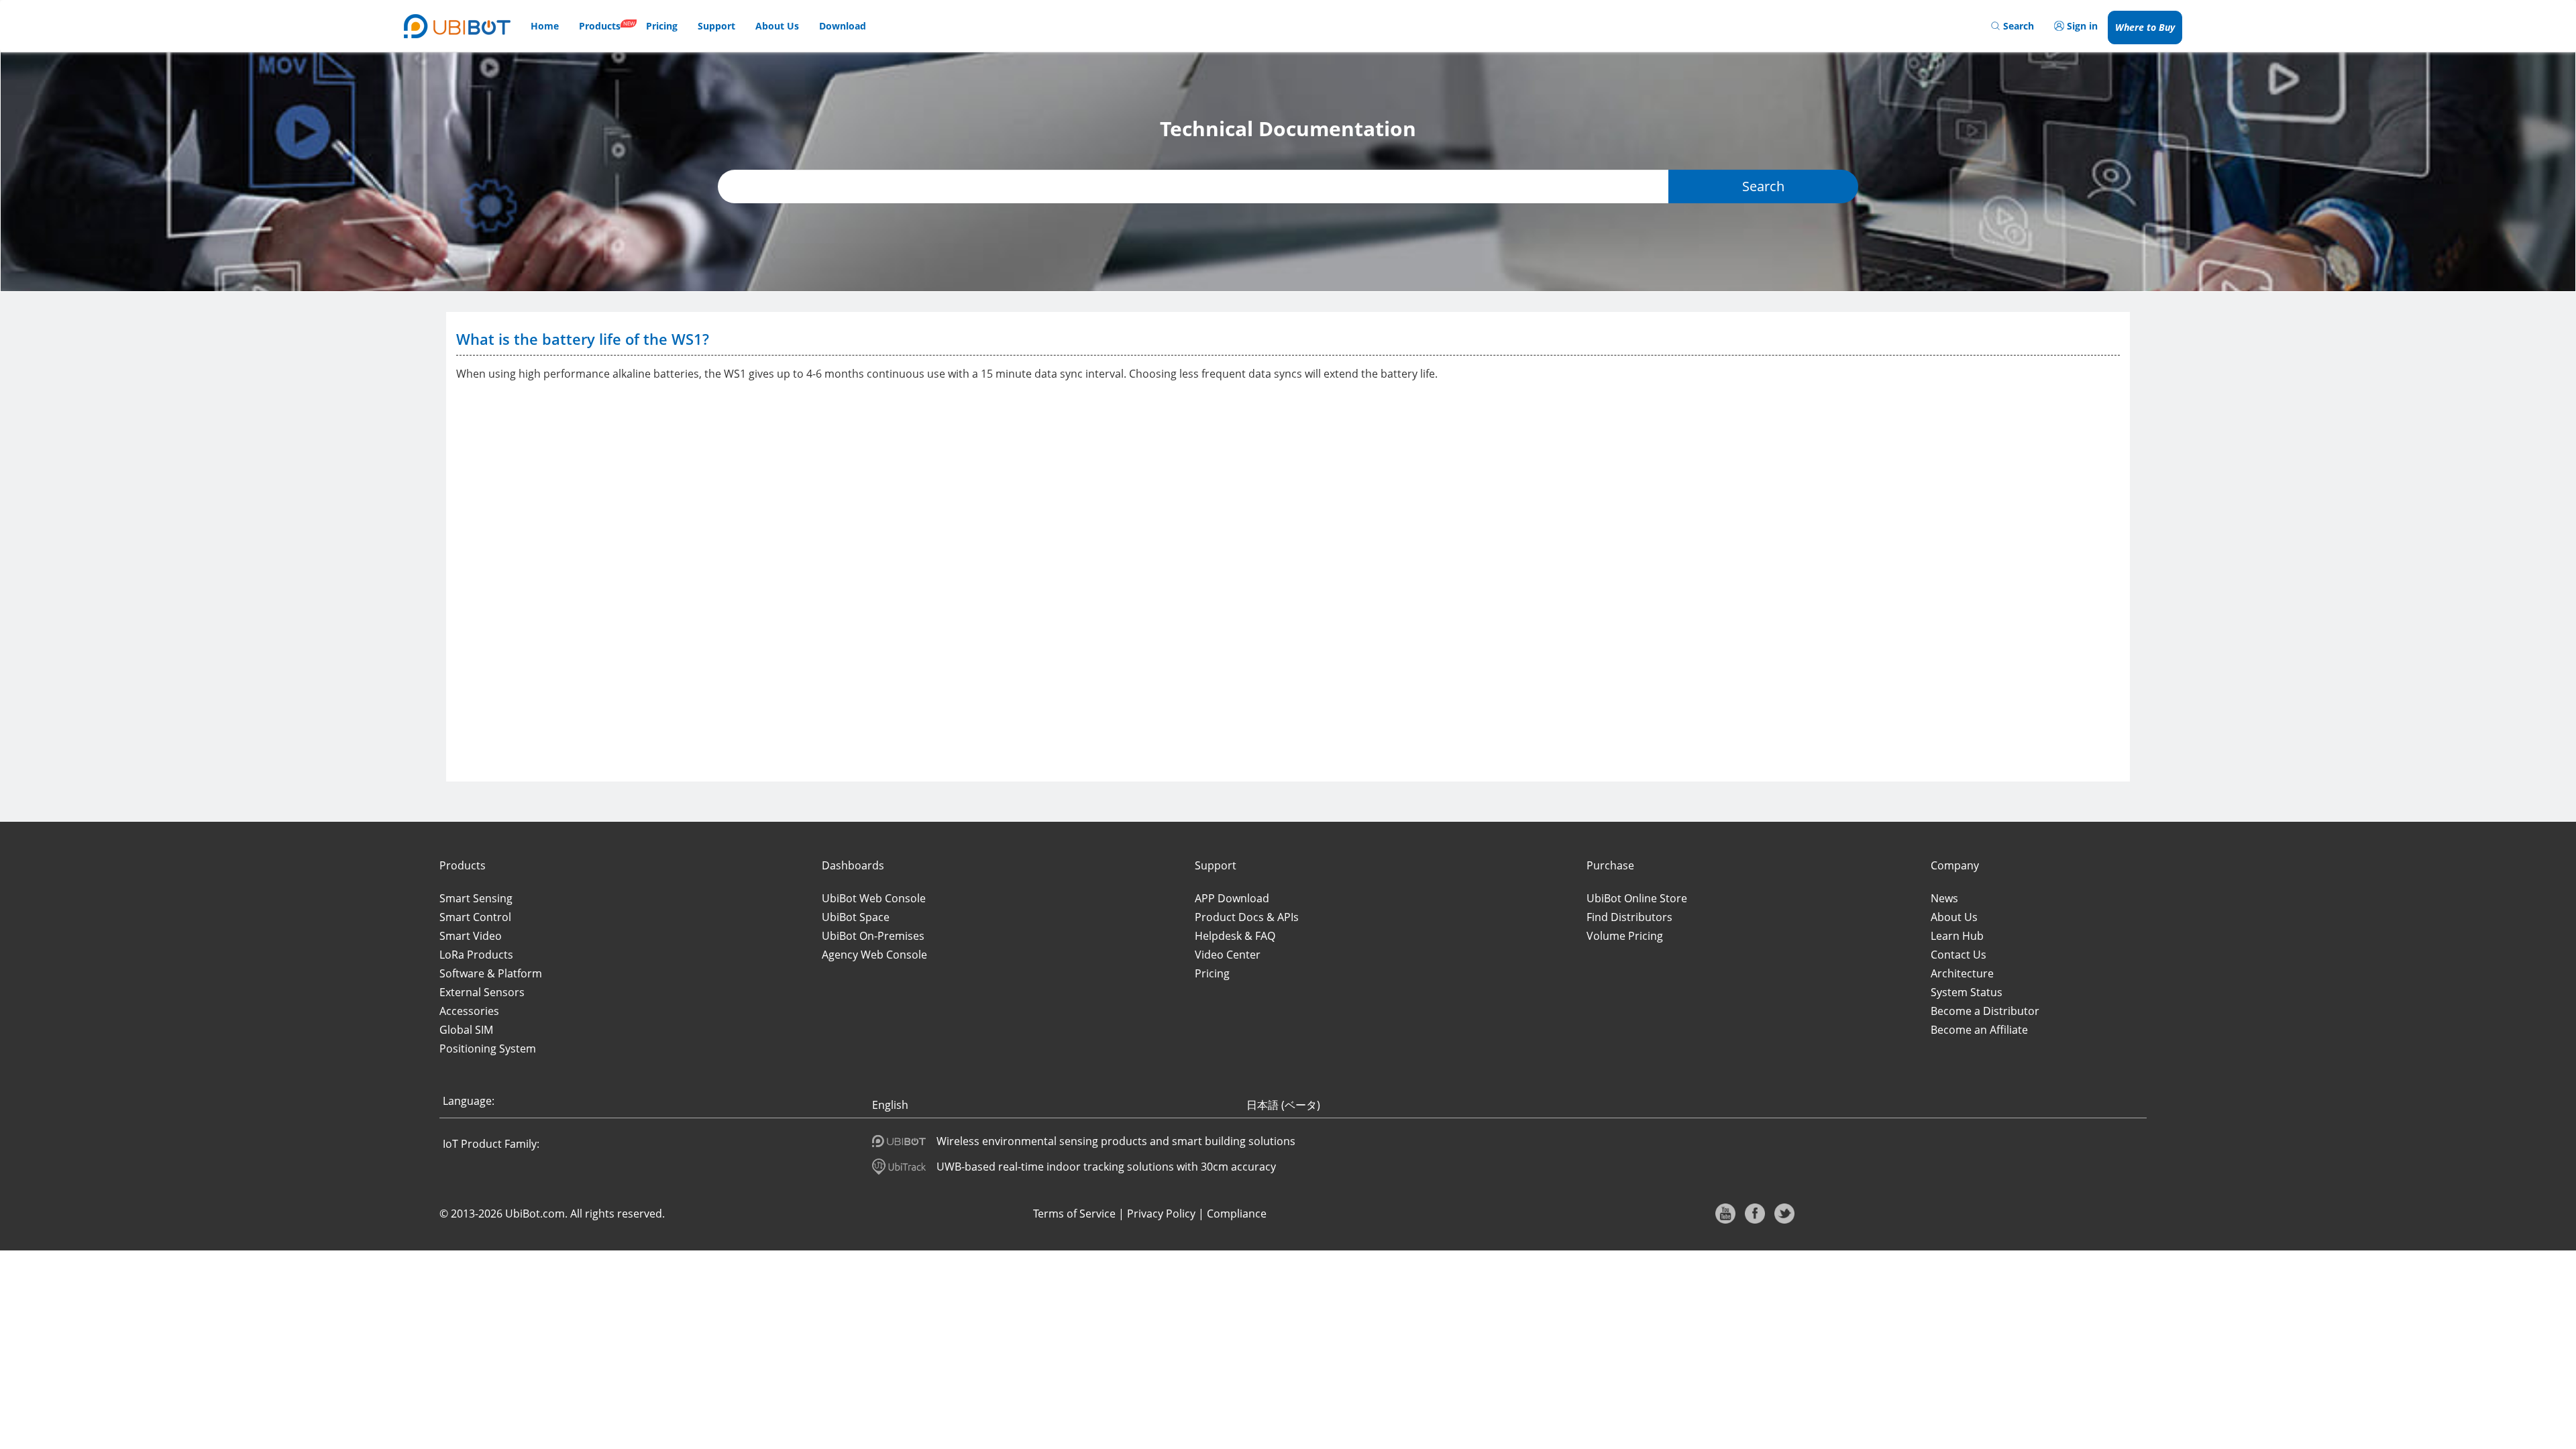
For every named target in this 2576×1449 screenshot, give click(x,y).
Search (1763, 186)
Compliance (1237, 1214)
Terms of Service (1074, 1214)
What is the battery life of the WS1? (583, 339)
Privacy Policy (1161, 1214)
